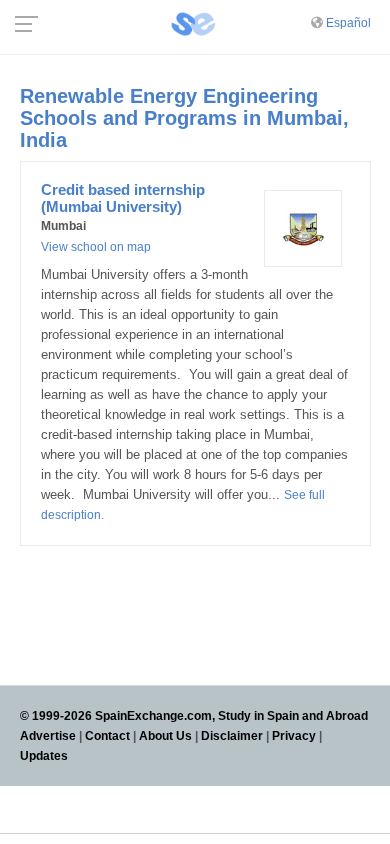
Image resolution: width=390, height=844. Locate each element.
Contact (107, 736)
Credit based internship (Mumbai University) (123, 198)
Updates (44, 756)
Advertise (48, 736)
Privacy (294, 736)
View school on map (96, 247)
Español (348, 23)
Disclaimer (232, 736)
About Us (165, 736)
